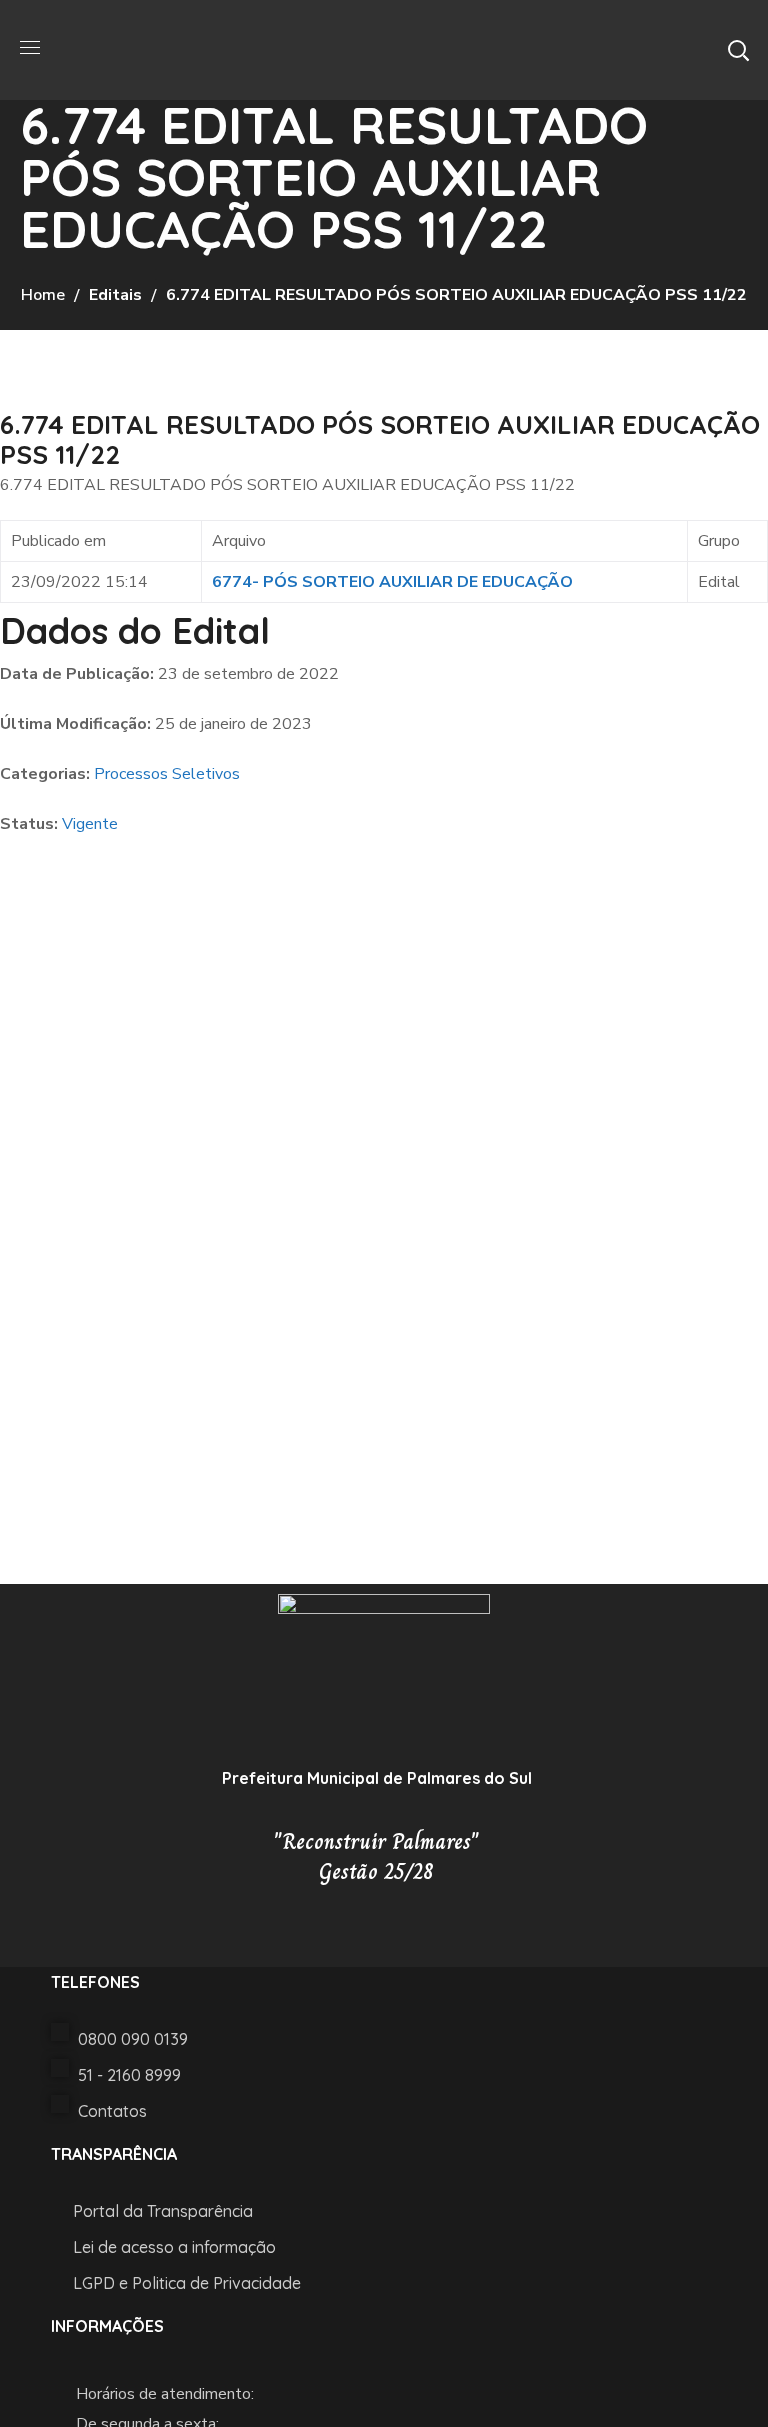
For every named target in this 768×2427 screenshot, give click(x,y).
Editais (115, 295)
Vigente (90, 824)
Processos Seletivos (167, 774)
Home (43, 295)
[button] (738, 50)
